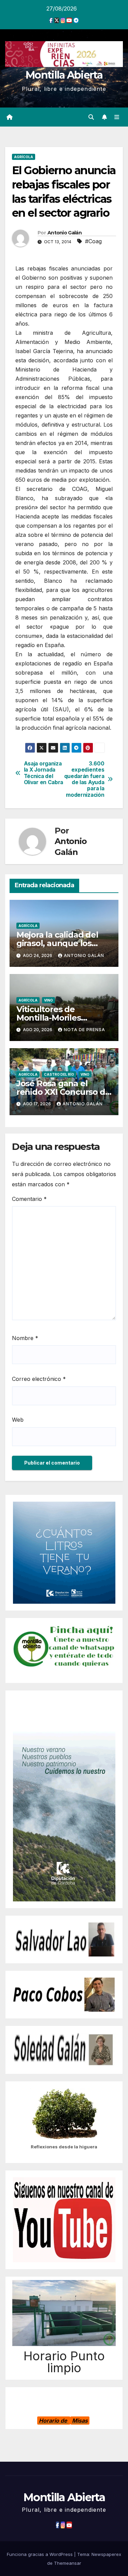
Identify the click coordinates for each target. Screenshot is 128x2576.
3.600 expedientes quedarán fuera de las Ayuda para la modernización (84, 779)
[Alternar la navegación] (117, 117)
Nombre (25, 1338)
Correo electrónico (39, 1379)
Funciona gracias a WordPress (40, 2554)
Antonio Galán (65, 233)
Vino (48, 1000)
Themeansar (68, 2563)
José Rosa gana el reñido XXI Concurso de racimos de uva (63, 1092)
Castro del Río (59, 1074)
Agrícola (24, 157)
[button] (91, 117)
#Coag (93, 241)
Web (18, 1420)
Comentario (29, 1199)
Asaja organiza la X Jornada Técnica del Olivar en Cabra (44, 773)
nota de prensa (84, 1030)
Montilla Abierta (64, 75)
